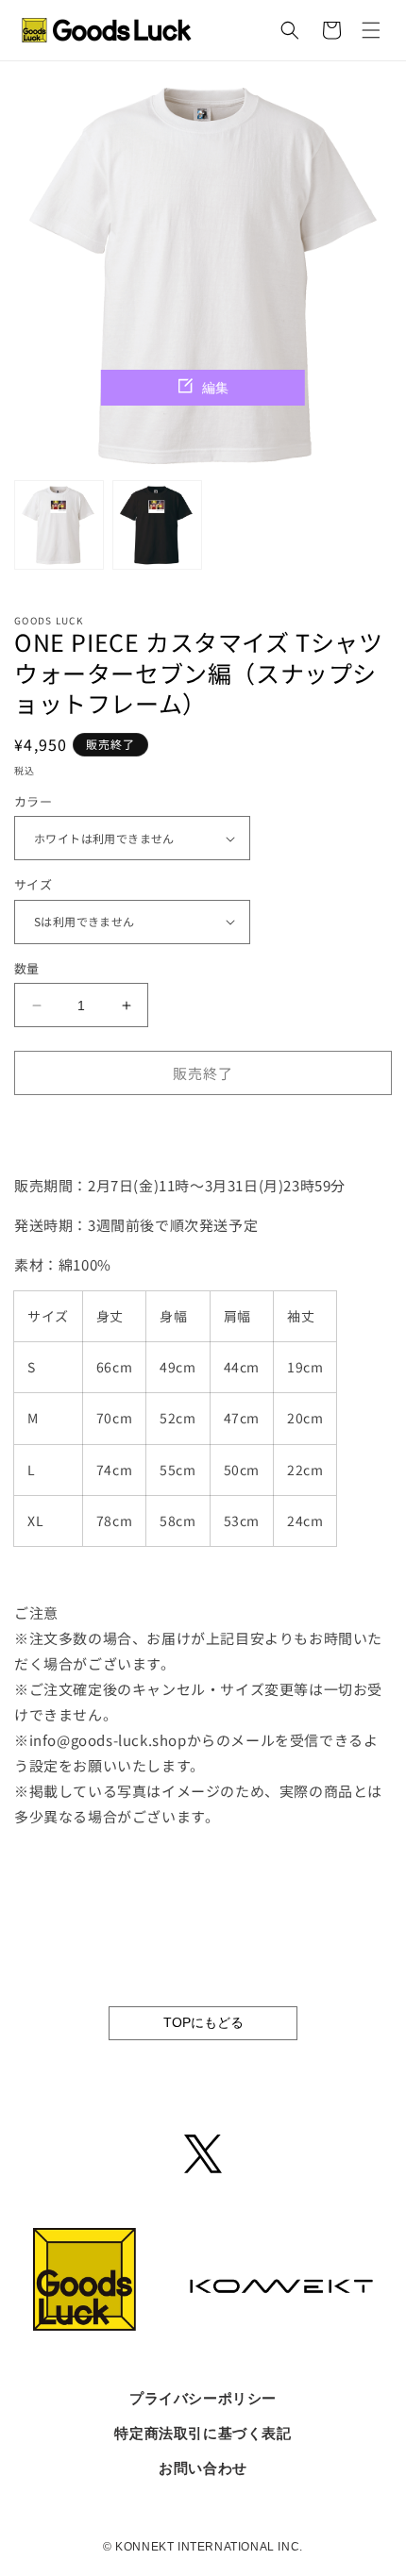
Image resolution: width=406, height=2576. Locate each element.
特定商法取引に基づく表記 (203, 2433)
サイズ (33, 884)
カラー (33, 801)
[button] (371, 30)
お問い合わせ (203, 2468)
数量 (27, 968)
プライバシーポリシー (203, 2398)
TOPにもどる (203, 2022)
